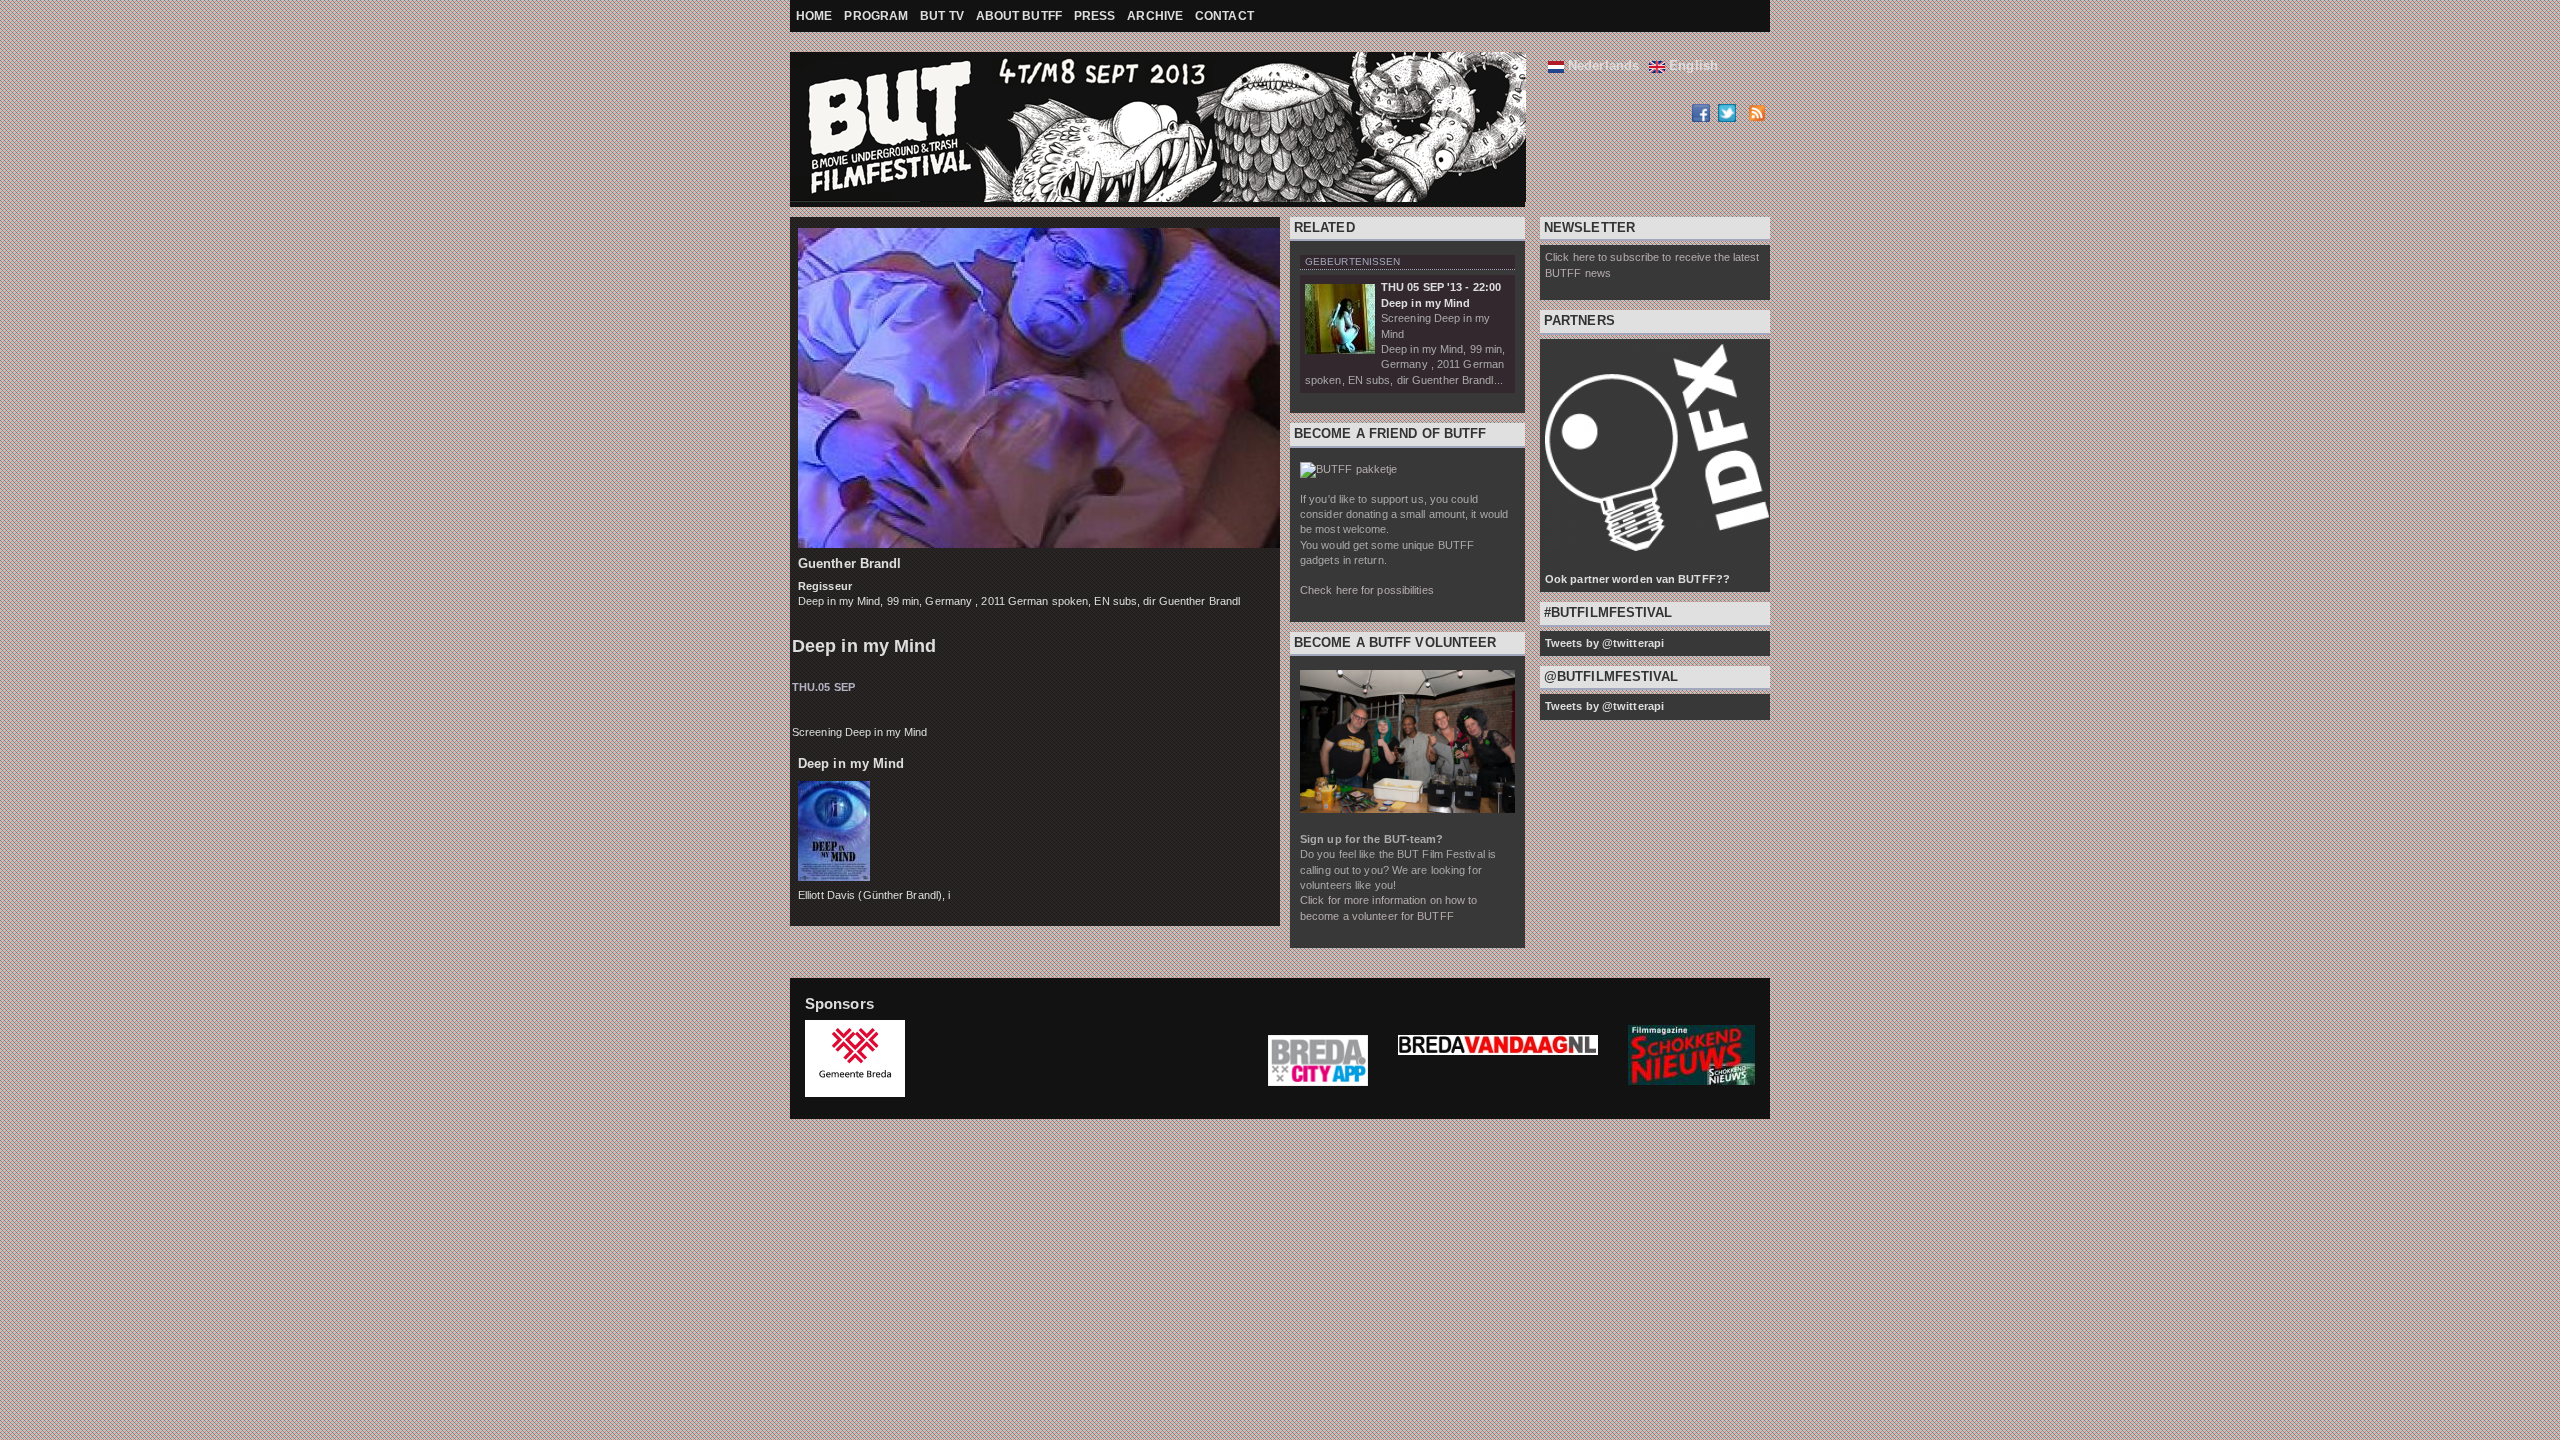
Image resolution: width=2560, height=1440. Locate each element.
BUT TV (942, 16)
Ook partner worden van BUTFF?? (1637, 579)
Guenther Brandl (850, 563)
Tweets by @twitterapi (1604, 643)
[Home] (840, 129)
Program (876, 16)
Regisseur (825, 586)
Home (814, 16)
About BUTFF (1019, 16)
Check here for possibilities (1367, 590)
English (1691, 65)
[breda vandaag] (1498, 1060)
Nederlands (1601, 65)
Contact (1224, 16)
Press (1095, 16)
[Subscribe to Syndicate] (1756, 117)
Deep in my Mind (864, 646)
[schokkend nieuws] (1691, 1080)
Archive (1155, 16)
